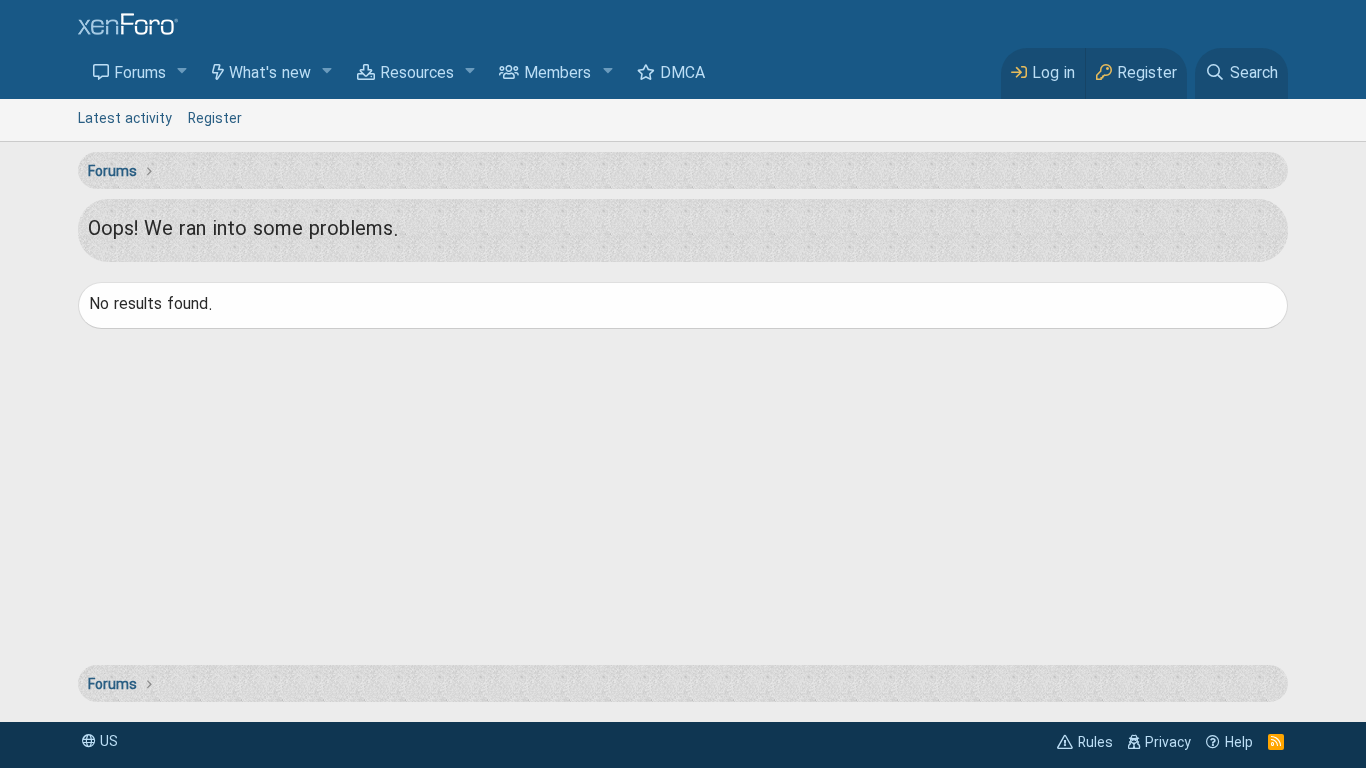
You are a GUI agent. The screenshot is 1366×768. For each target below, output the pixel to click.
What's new (270, 74)
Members (557, 74)
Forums (140, 74)
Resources (417, 74)
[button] (182, 72)
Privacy (1168, 743)
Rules (1095, 743)
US (107, 742)
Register (215, 119)
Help (1239, 743)
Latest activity (125, 119)
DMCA (682, 74)
